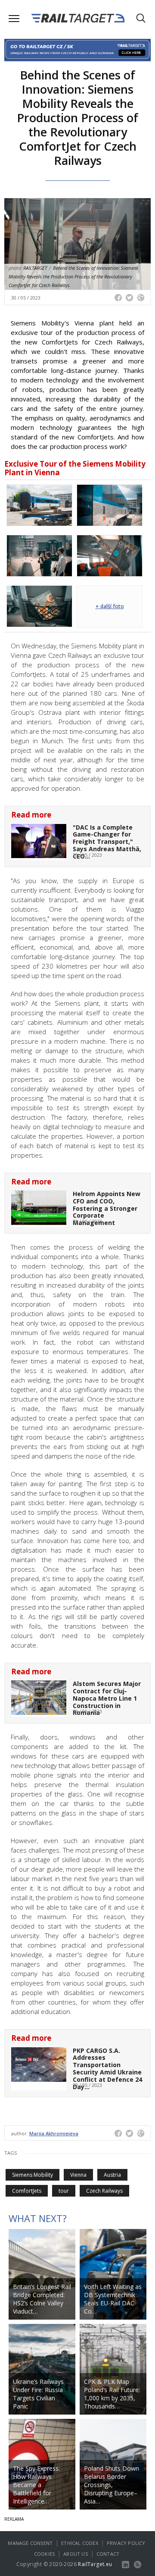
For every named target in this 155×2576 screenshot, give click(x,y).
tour (64, 2191)
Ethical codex (80, 2543)
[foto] (39, 505)
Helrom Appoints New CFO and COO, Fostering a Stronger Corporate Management (107, 1208)
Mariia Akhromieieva (54, 2133)
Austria (112, 2175)
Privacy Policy (126, 2543)
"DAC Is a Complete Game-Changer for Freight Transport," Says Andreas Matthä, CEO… (107, 842)
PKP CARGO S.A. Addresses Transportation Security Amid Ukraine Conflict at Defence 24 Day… (107, 2069)
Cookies (44, 2554)
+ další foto (110, 606)
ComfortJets (27, 2191)
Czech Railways (104, 2191)
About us (76, 2554)
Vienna (78, 2175)
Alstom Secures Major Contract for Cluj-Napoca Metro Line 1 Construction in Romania (107, 1698)
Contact (108, 2554)
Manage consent (30, 2543)
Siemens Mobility (33, 2175)
